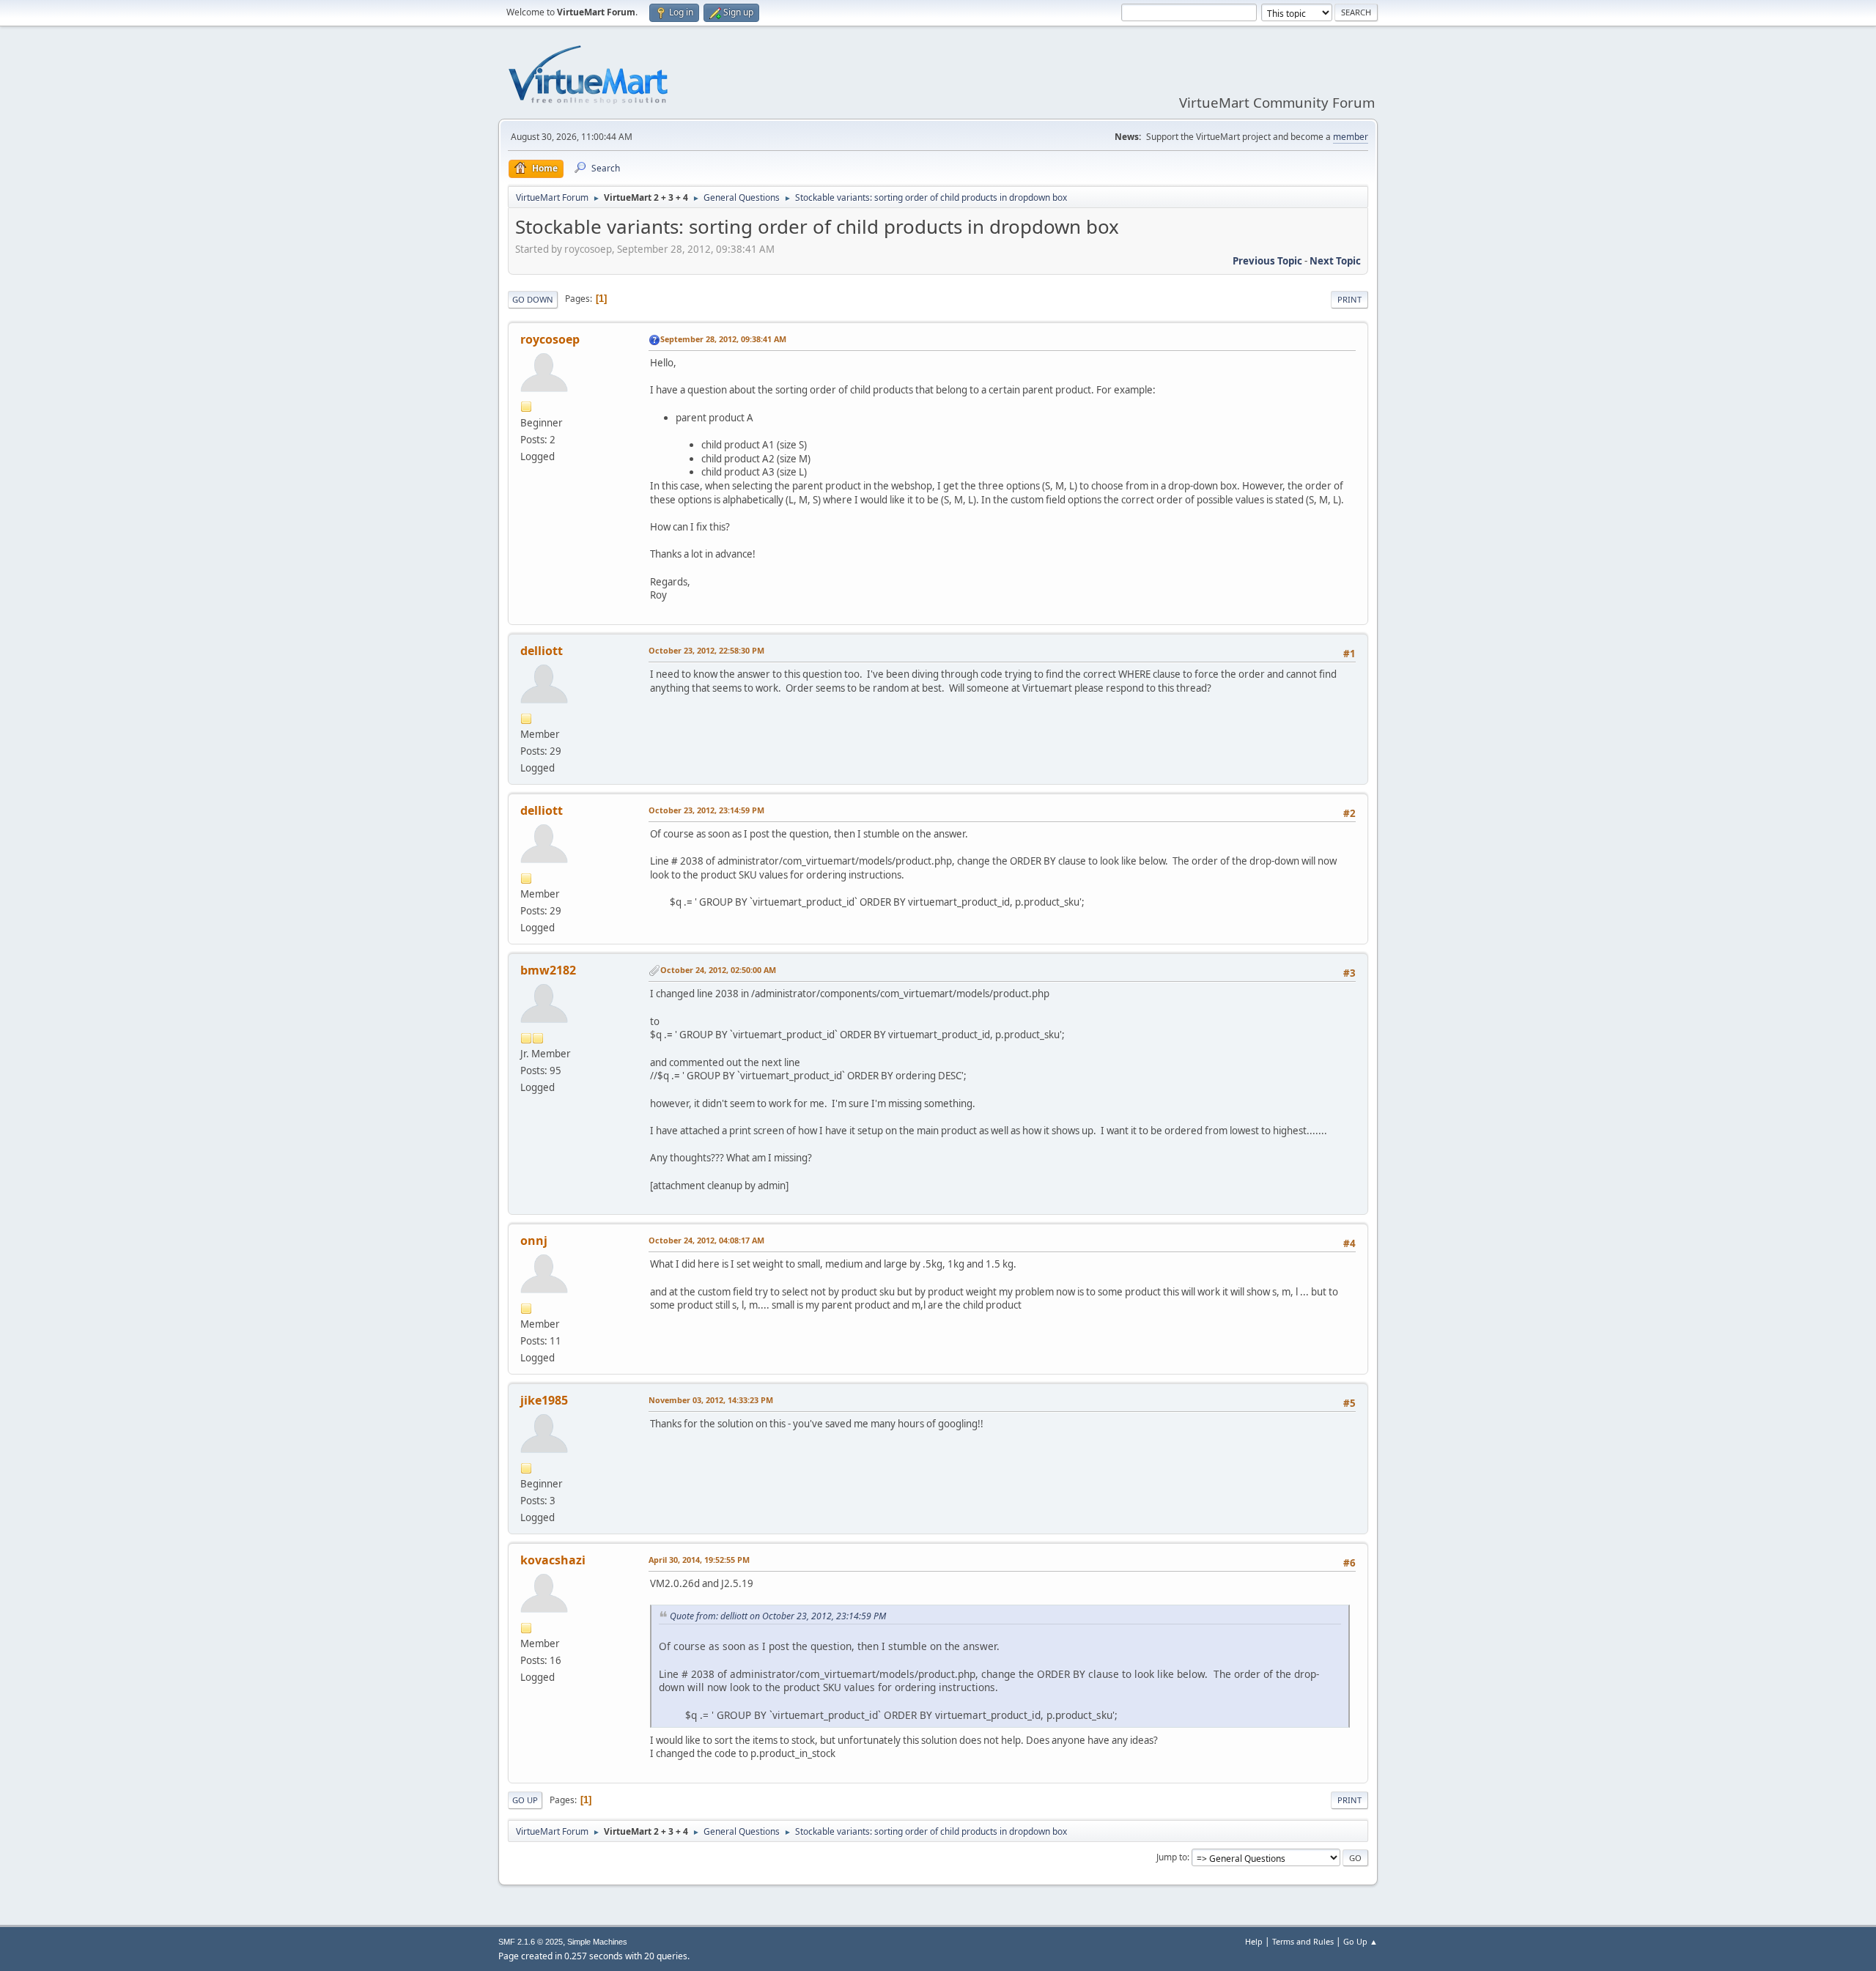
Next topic (1335, 261)
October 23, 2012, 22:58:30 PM (706, 650)
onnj (534, 1240)
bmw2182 (548, 970)
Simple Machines (597, 1942)
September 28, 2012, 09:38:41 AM (723, 339)
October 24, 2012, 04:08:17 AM (706, 1240)
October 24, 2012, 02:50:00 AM (718, 970)
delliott (542, 651)
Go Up (525, 1800)
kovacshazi (553, 1560)
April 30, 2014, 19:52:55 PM (699, 1560)
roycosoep (550, 339)
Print (1349, 299)
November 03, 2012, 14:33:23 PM (711, 1400)
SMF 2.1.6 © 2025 (531, 1942)
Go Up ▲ (1360, 1941)
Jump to (1172, 1857)
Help (1254, 1941)
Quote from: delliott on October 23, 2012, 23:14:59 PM (778, 1616)
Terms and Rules (1303, 1941)
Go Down (533, 299)
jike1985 (544, 1400)
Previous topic (1267, 261)
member (1351, 137)
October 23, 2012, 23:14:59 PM (706, 810)
